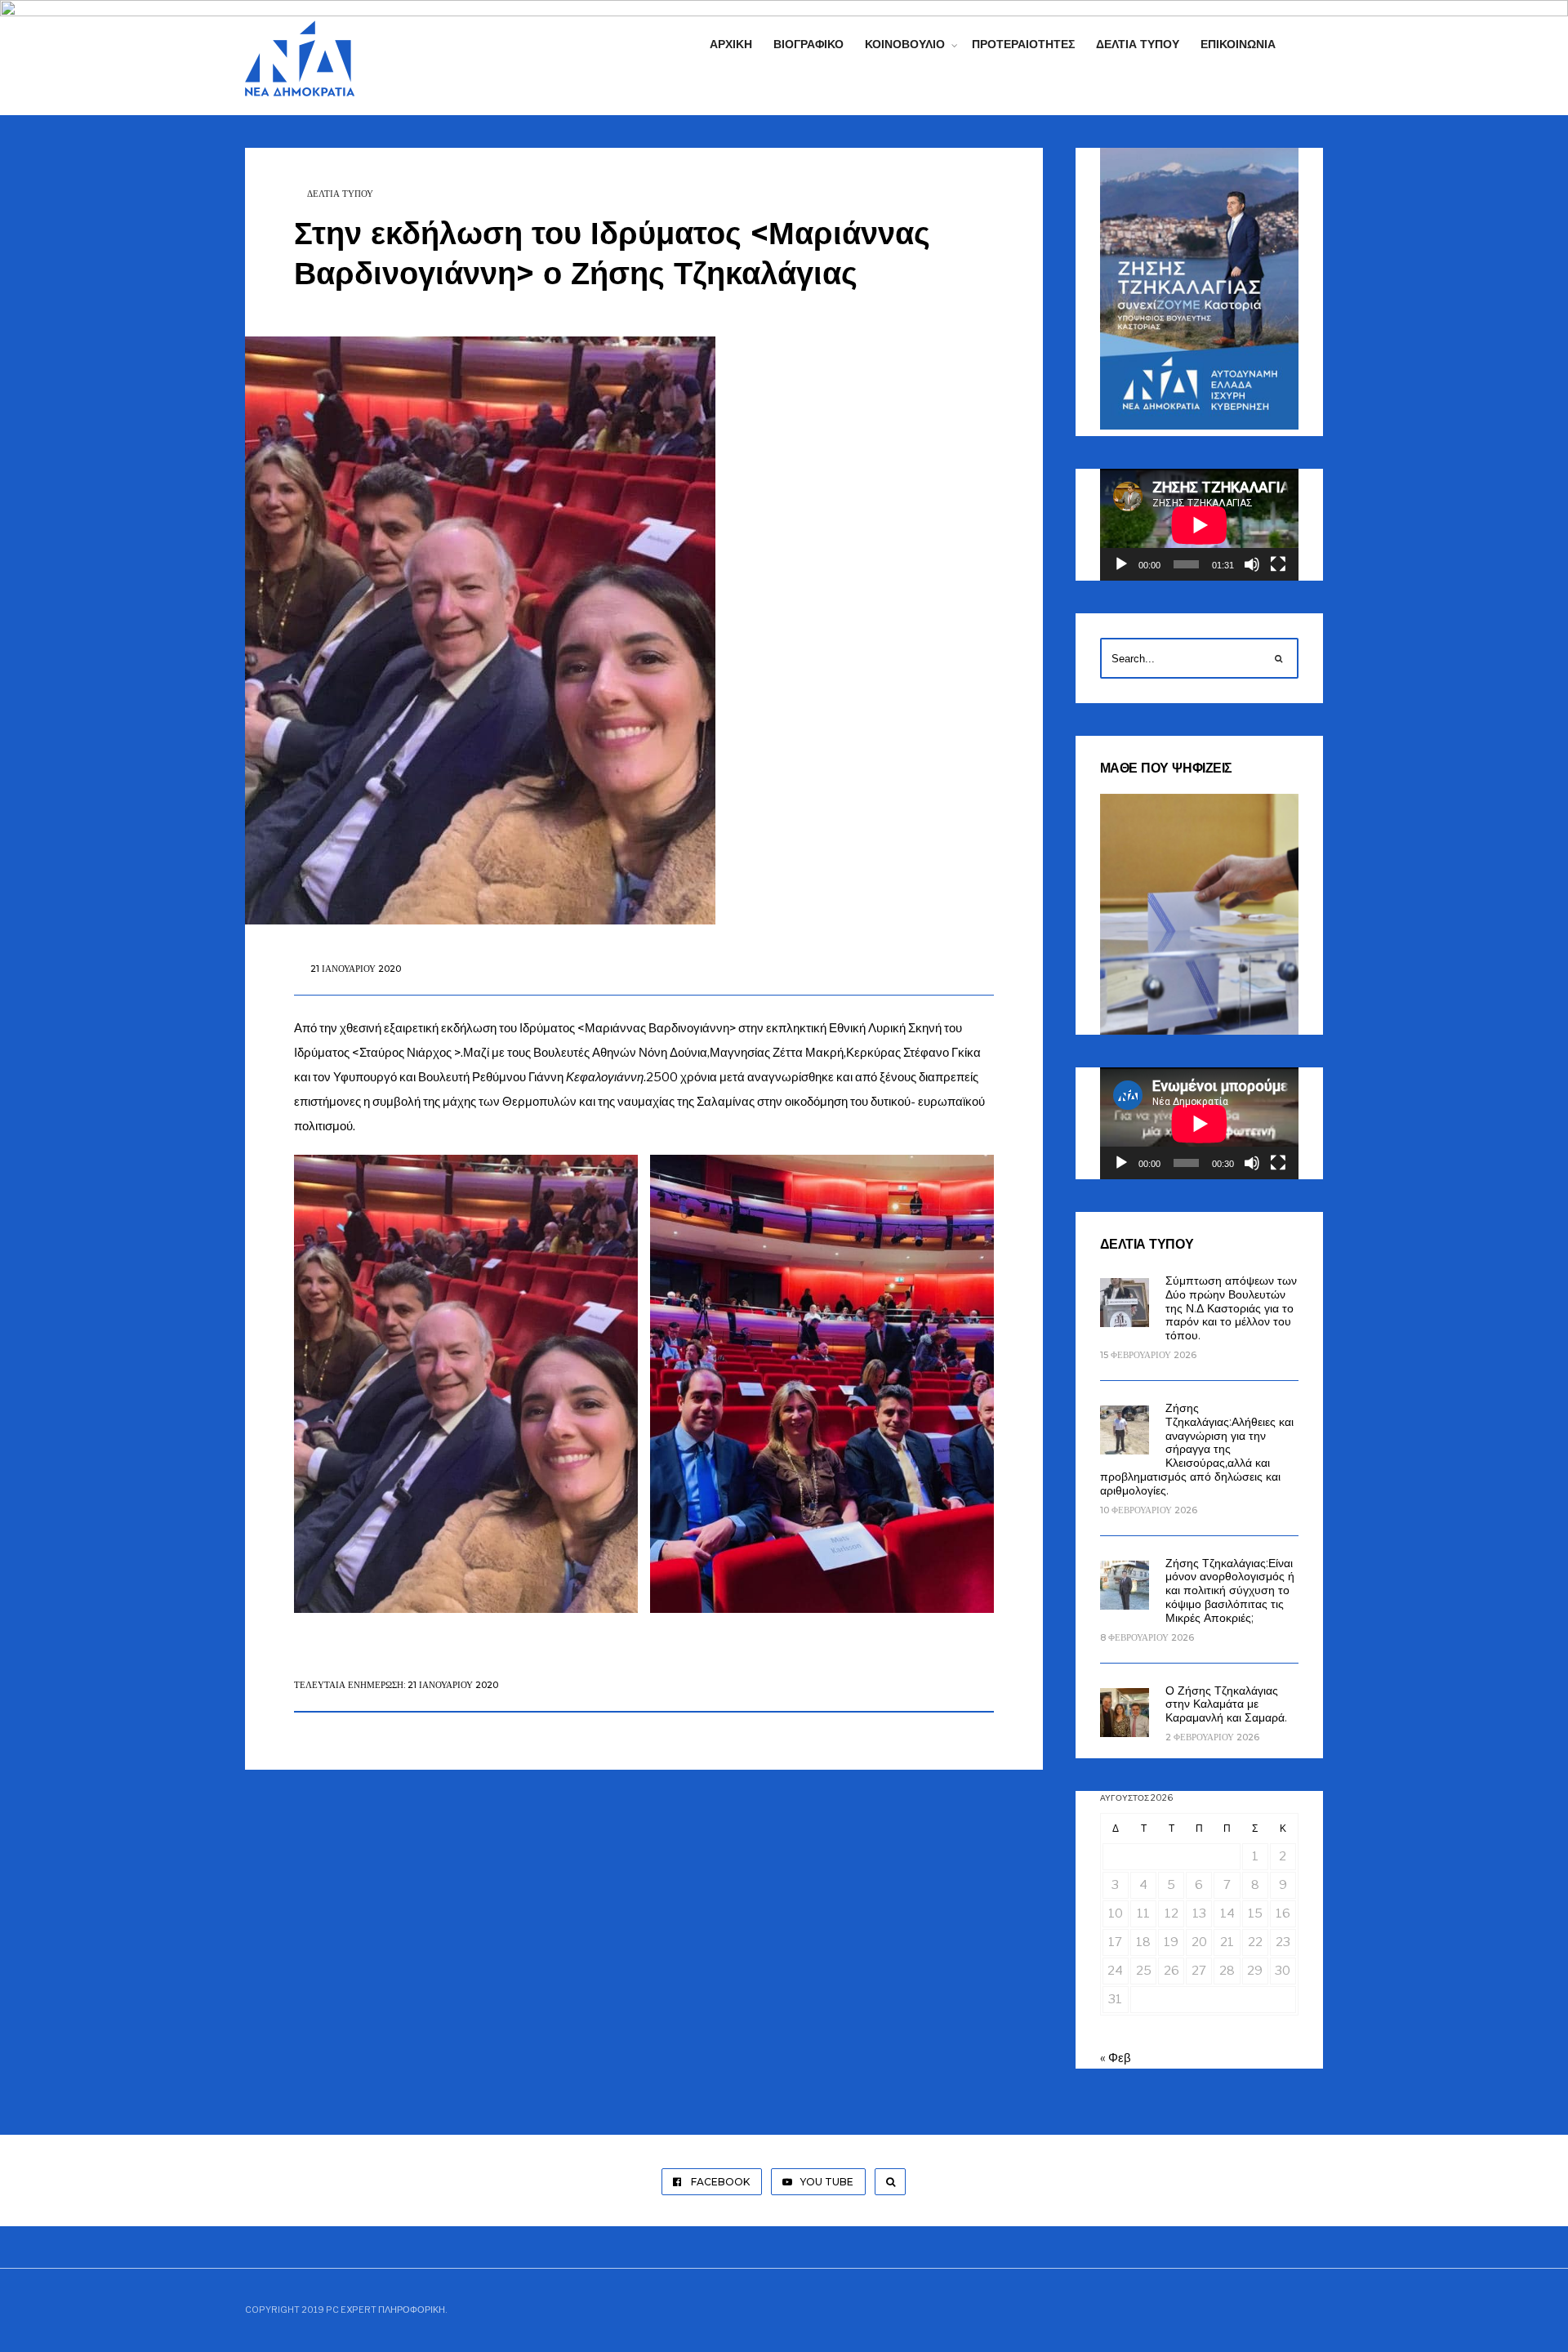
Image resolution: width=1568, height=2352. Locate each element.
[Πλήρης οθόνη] (1278, 564)
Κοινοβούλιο (905, 44)
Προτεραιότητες (1023, 44)
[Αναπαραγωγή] (1121, 564)
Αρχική (731, 44)
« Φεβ (1116, 2058)
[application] (1199, 525)
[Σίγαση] (1252, 564)
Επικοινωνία (1238, 44)
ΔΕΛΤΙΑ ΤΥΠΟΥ (340, 194)
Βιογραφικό (808, 44)
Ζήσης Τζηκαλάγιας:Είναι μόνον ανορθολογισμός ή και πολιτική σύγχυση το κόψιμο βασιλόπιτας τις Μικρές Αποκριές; (1230, 1590)
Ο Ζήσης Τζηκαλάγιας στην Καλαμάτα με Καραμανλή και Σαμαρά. (1226, 1704)
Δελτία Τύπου (1138, 44)
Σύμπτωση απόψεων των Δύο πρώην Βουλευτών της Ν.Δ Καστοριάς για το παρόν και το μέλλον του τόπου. (1231, 1308)
